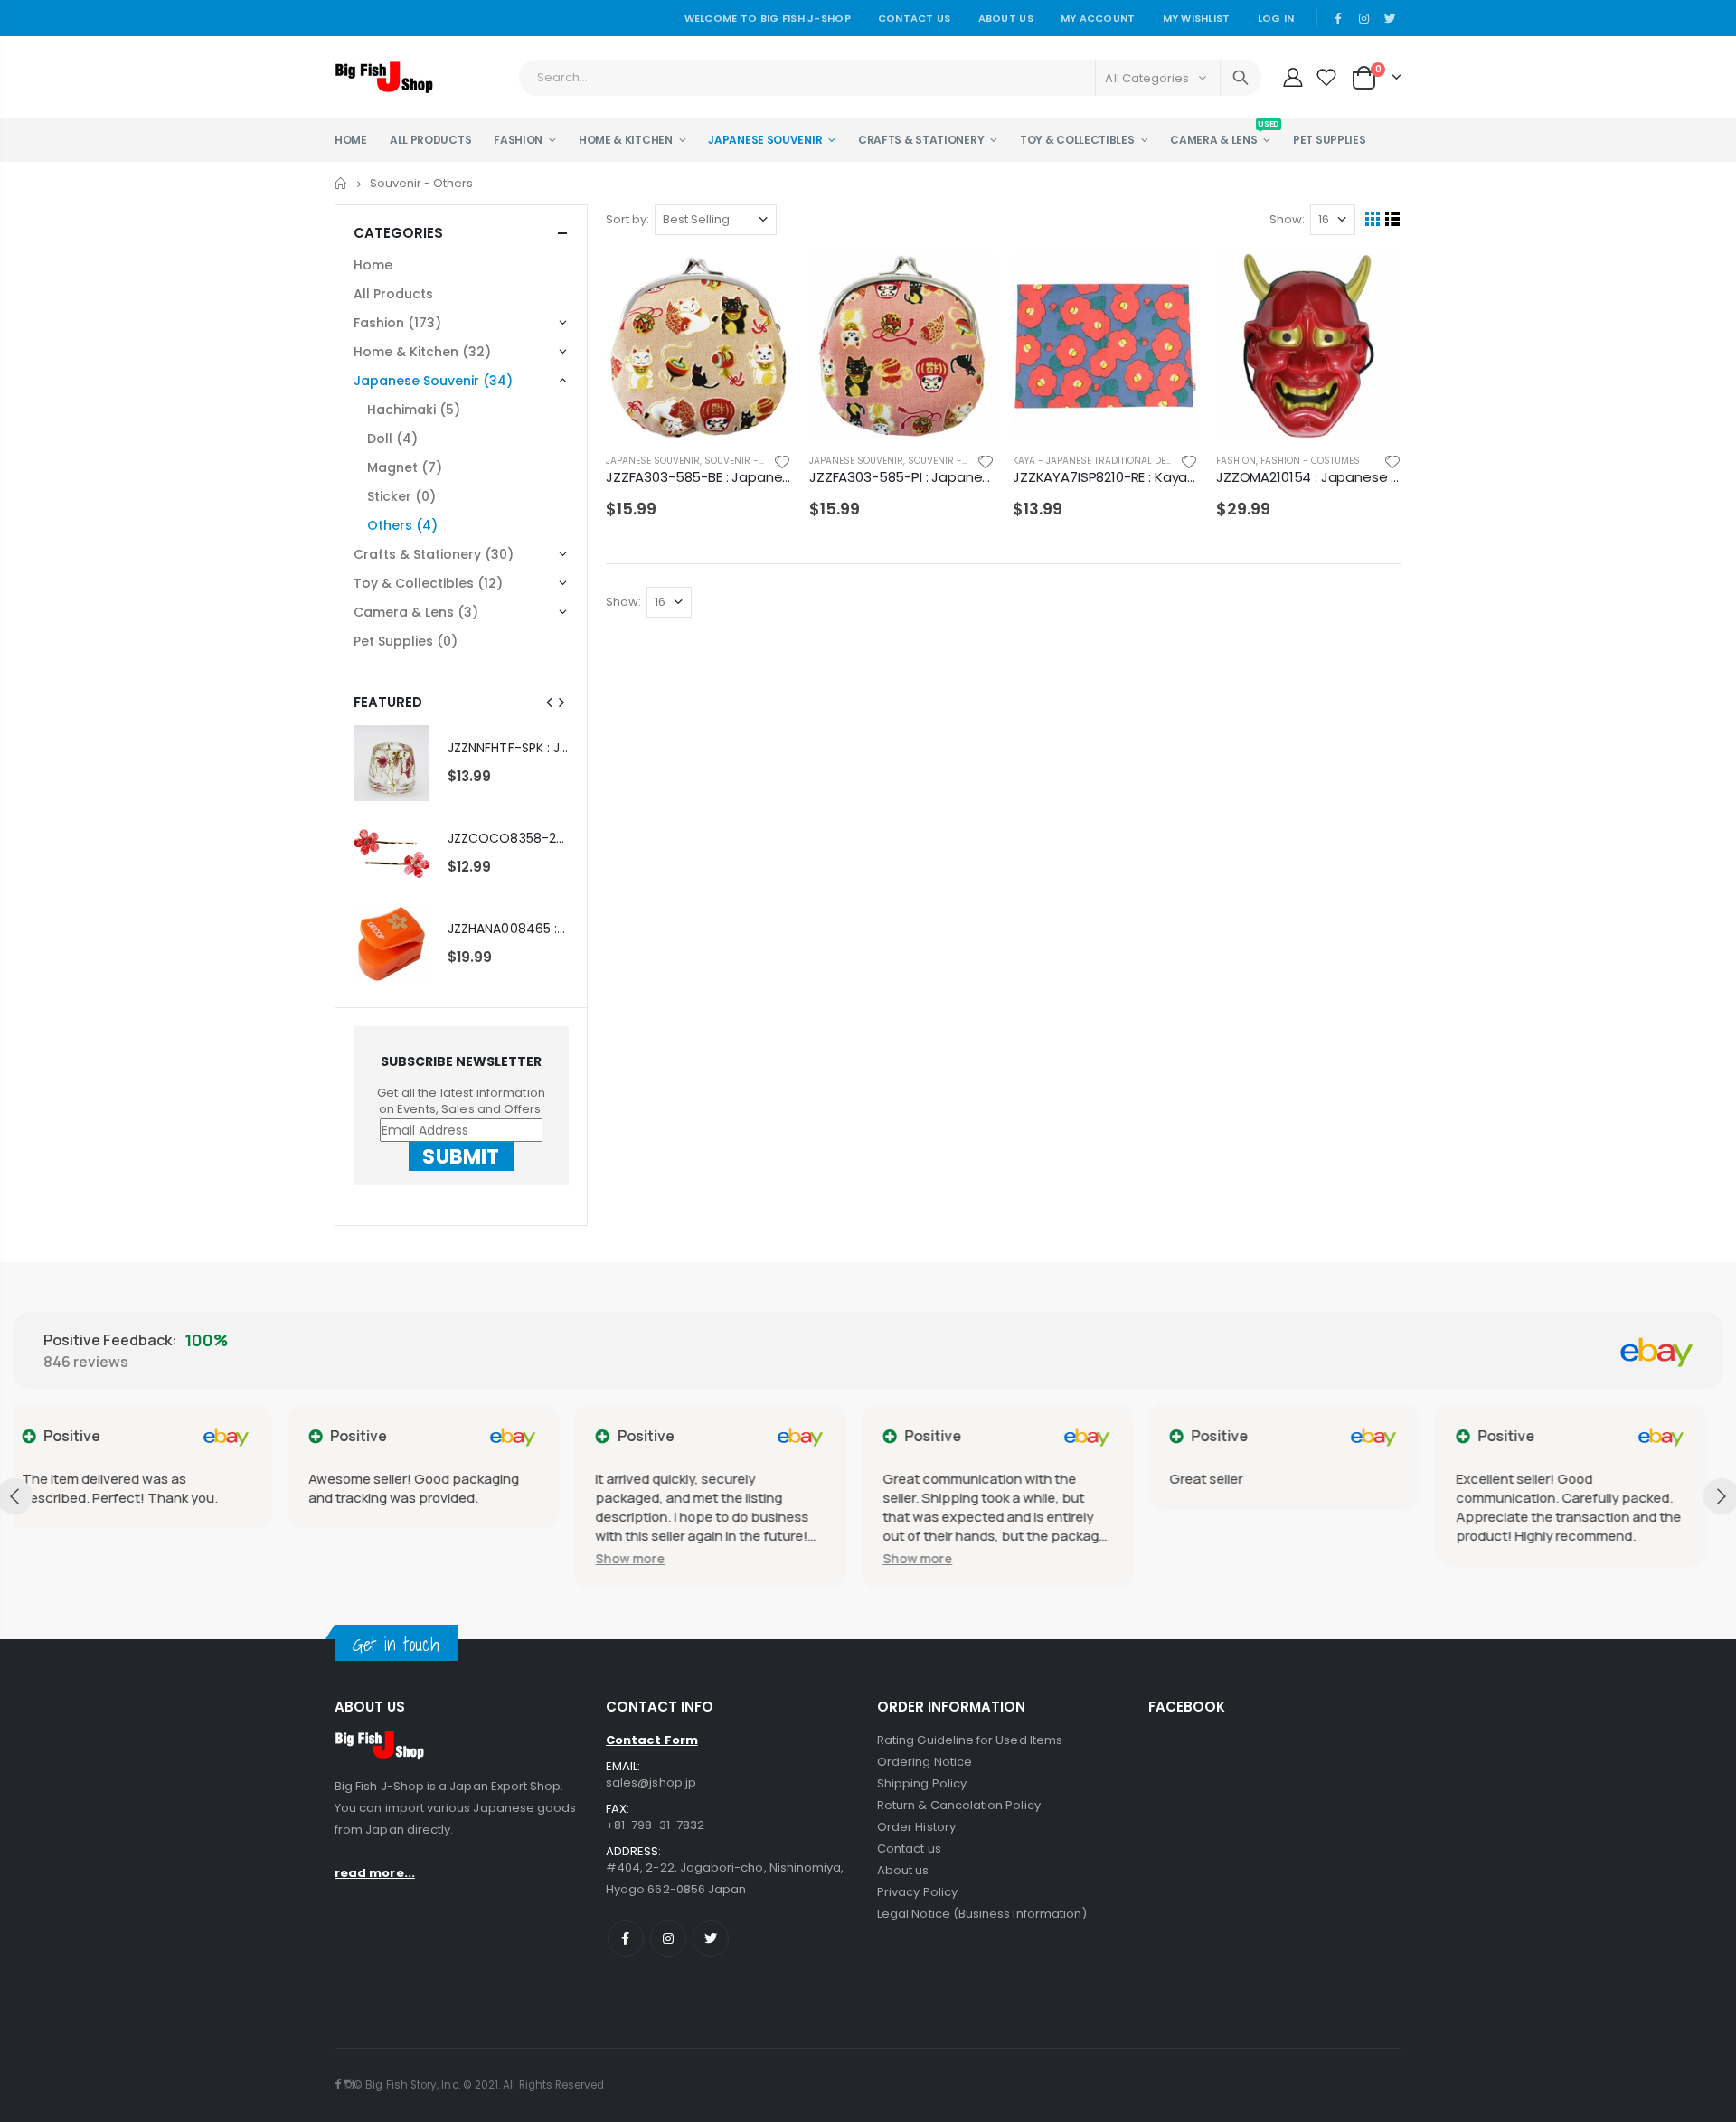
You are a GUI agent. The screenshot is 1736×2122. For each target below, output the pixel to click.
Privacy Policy (917, 1892)
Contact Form (652, 1740)
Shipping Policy (922, 1783)
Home (341, 183)
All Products (393, 294)
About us (903, 1870)
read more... (375, 1873)
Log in (1276, 18)
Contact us (909, 1848)
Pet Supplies (406, 641)
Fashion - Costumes (1310, 461)
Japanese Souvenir (653, 461)
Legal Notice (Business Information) (982, 1914)
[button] (358, 1558)
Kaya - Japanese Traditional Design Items (1115, 461)
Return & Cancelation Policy (959, 1805)
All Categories (1147, 78)
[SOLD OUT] (761, 283)
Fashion (1236, 461)
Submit (461, 1156)
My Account (1098, 18)
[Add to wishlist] (782, 461)
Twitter (711, 1938)
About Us (1006, 18)
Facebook (626, 1938)
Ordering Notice (925, 1762)
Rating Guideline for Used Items (970, 1740)
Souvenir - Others (750, 461)
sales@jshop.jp (651, 1782)
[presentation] (550, 703)
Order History (916, 1827)
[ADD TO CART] (1168, 283)
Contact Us (915, 18)
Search (1241, 78)
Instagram (668, 1938)
